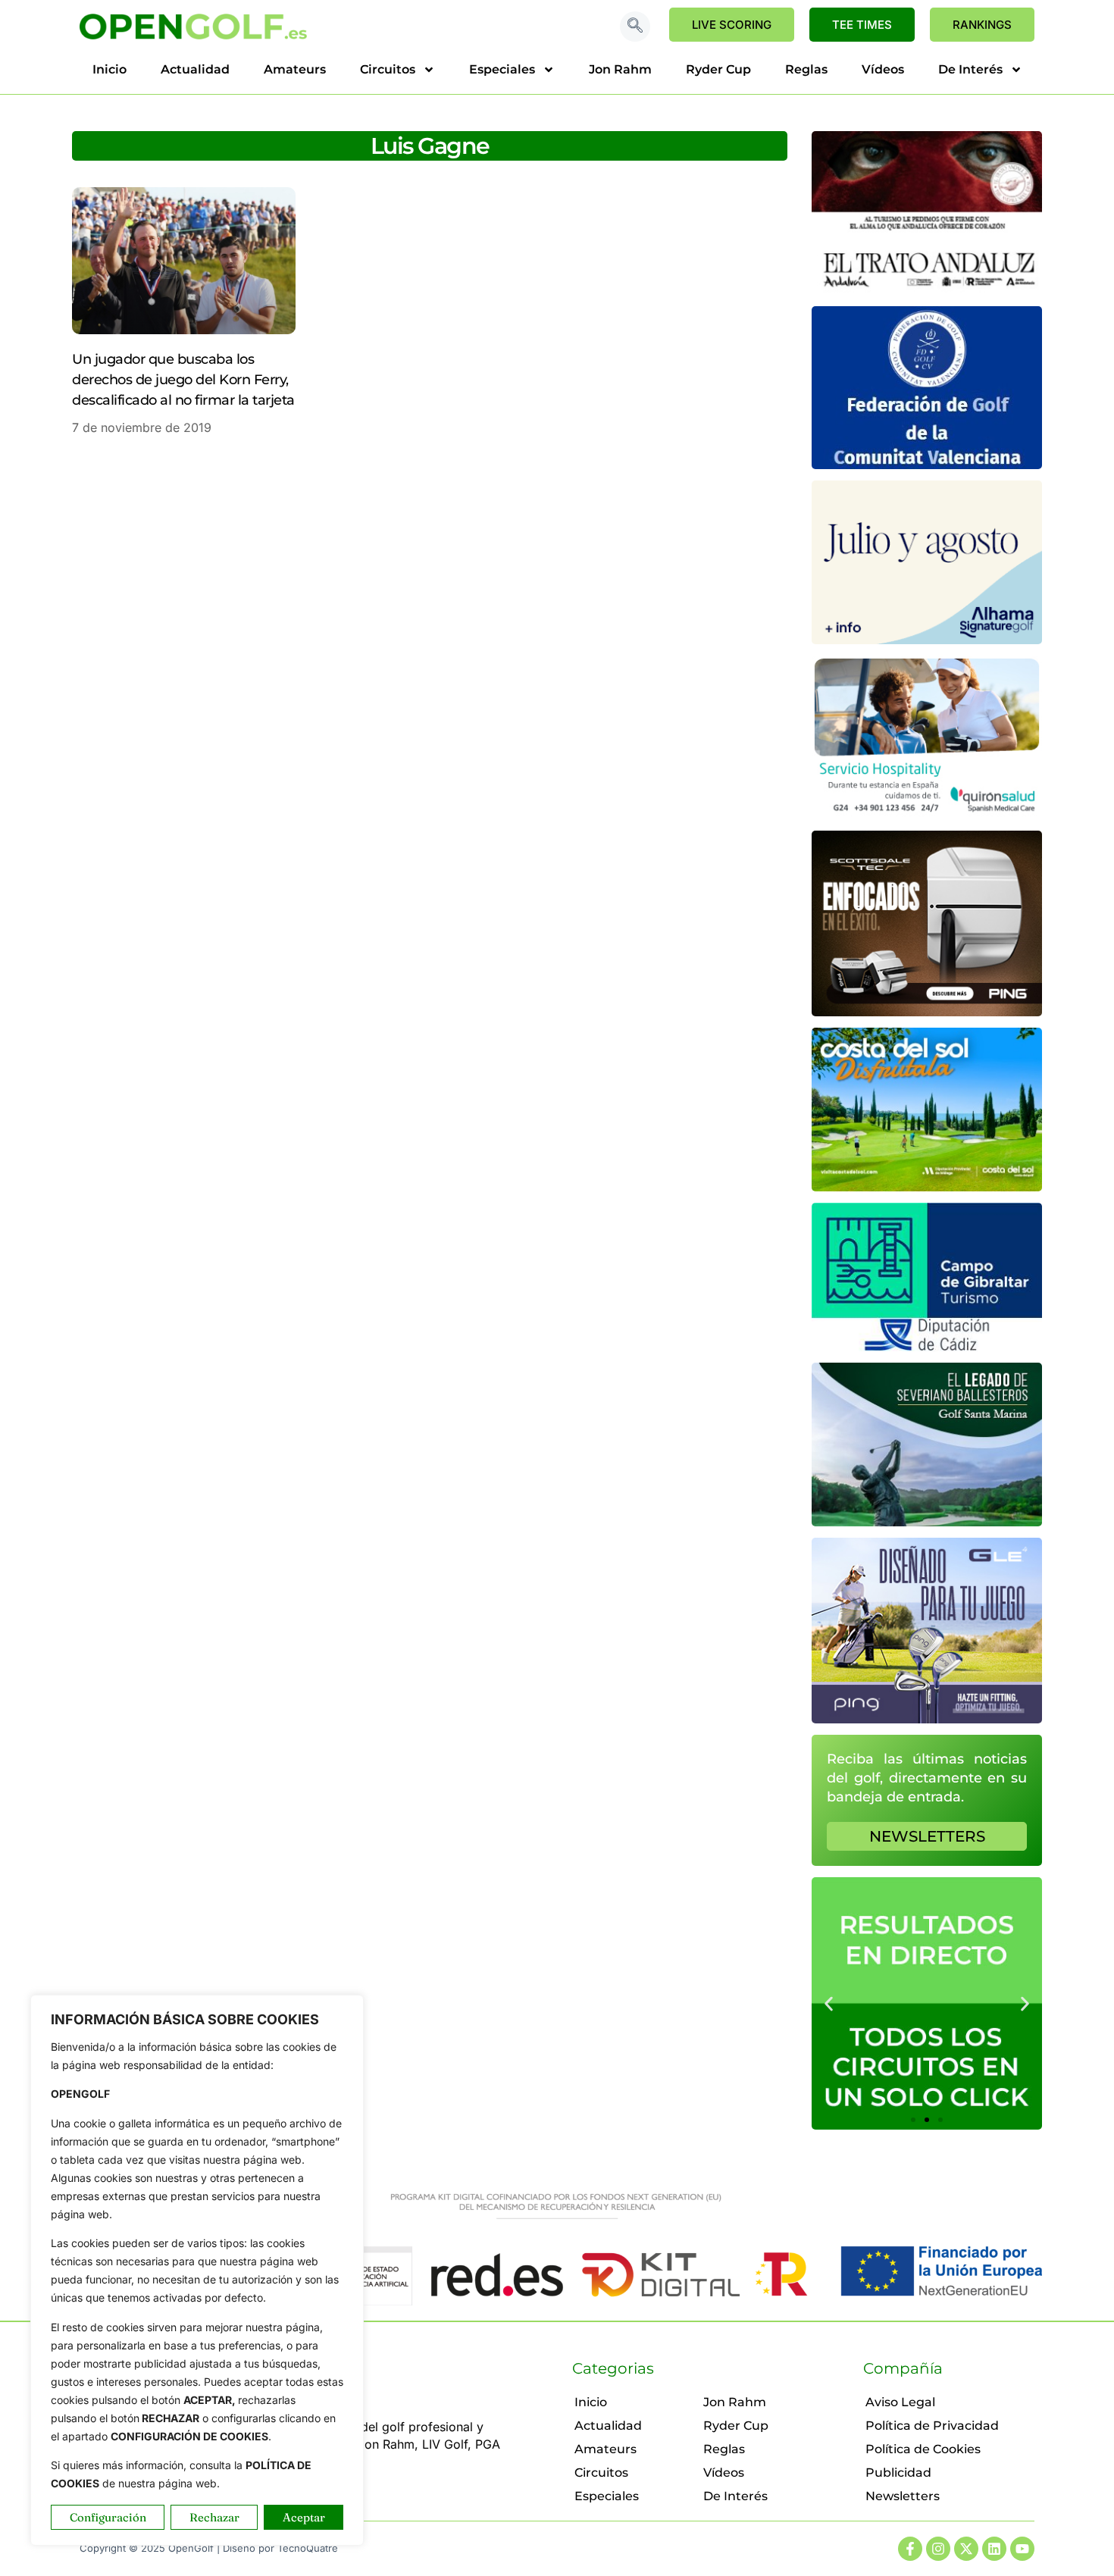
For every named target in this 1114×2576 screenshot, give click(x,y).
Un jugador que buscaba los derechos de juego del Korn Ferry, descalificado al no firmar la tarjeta (183, 380)
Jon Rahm (620, 69)
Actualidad (195, 69)
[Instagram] (938, 2549)
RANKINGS (982, 25)
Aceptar (304, 2517)
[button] (635, 27)
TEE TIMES (862, 25)
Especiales (502, 69)
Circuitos (388, 69)
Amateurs (295, 69)
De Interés (970, 69)
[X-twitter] (966, 2549)
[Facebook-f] (910, 2549)
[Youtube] (1022, 2549)
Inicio (110, 69)
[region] (197, 2270)
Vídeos (883, 69)
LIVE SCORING (732, 25)
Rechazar (214, 2517)
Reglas (806, 69)
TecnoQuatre (308, 2548)
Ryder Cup (718, 69)
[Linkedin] (994, 2549)
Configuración (108, 2517)
